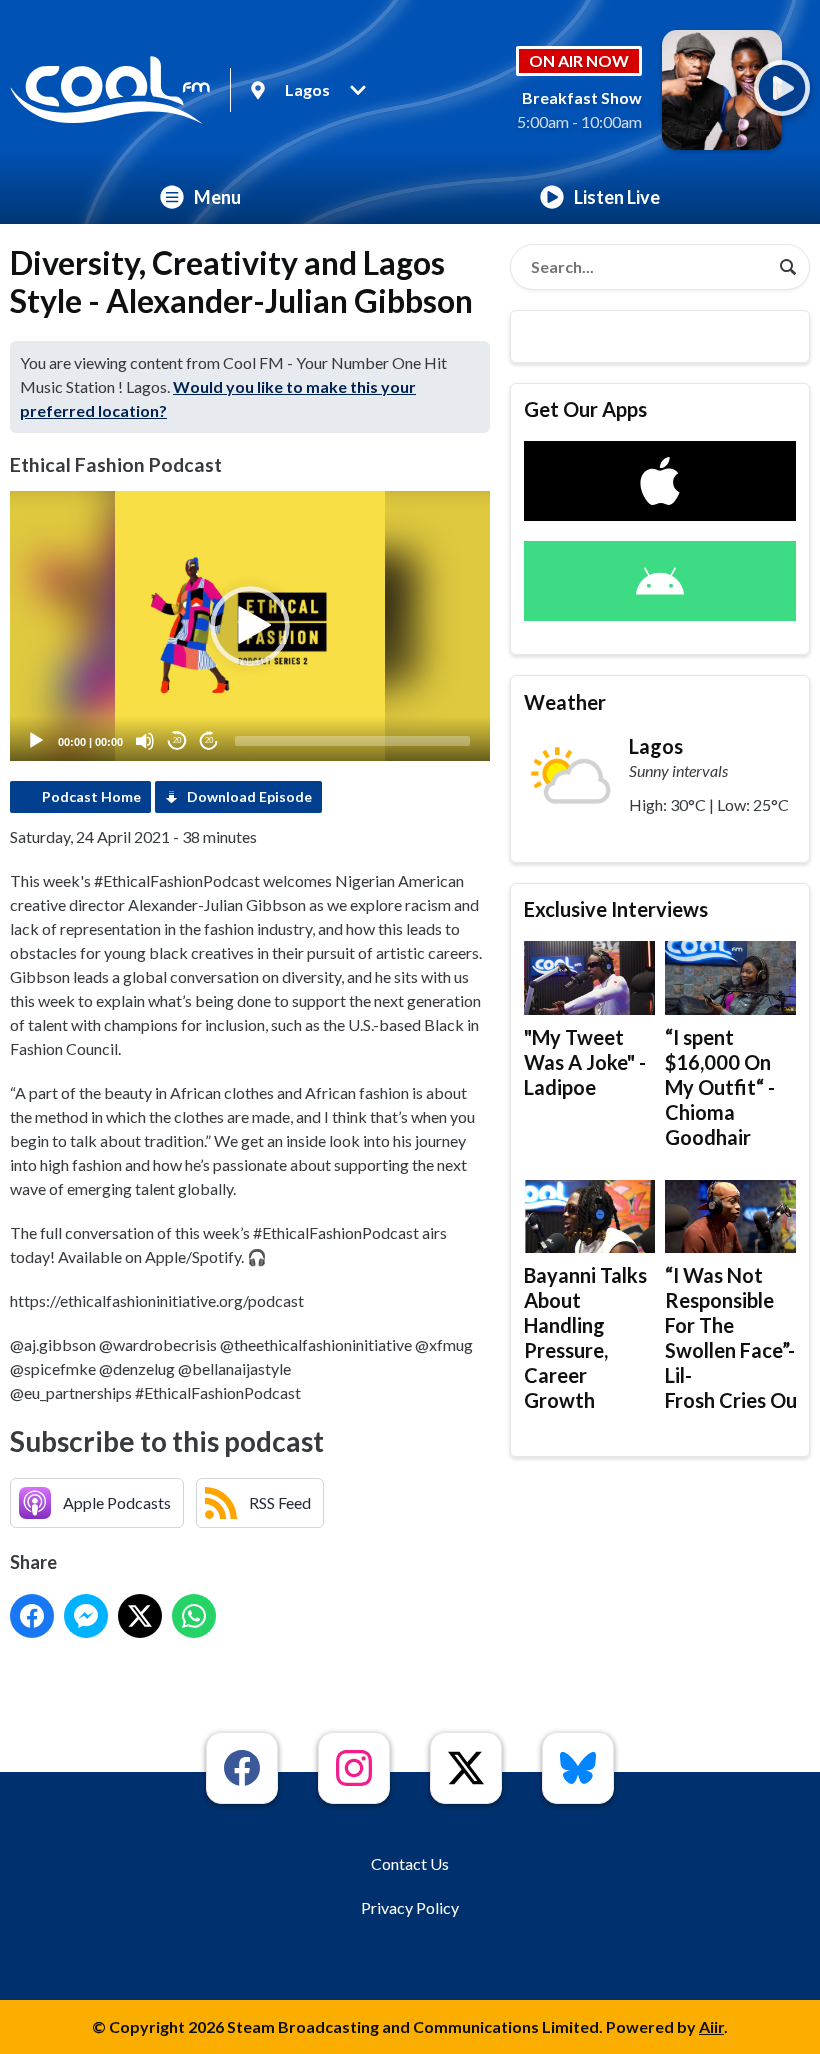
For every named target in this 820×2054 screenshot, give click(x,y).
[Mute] (145, 741)
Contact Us (410, 1863)
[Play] (36, 741)
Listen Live (617, 197)
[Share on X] (140, 1616)
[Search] (788, 267)
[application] (250, 626)
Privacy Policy (410, 1907)
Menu (217, 197)
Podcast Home (91, 796)
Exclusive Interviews (616, 909)
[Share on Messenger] (86, 1616)
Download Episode (249, 796)
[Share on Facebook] (32, 1616)
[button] (250, 626)
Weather (565, 702)
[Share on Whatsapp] (194, 1616)
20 (177, 740)
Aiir (711, 2026)
